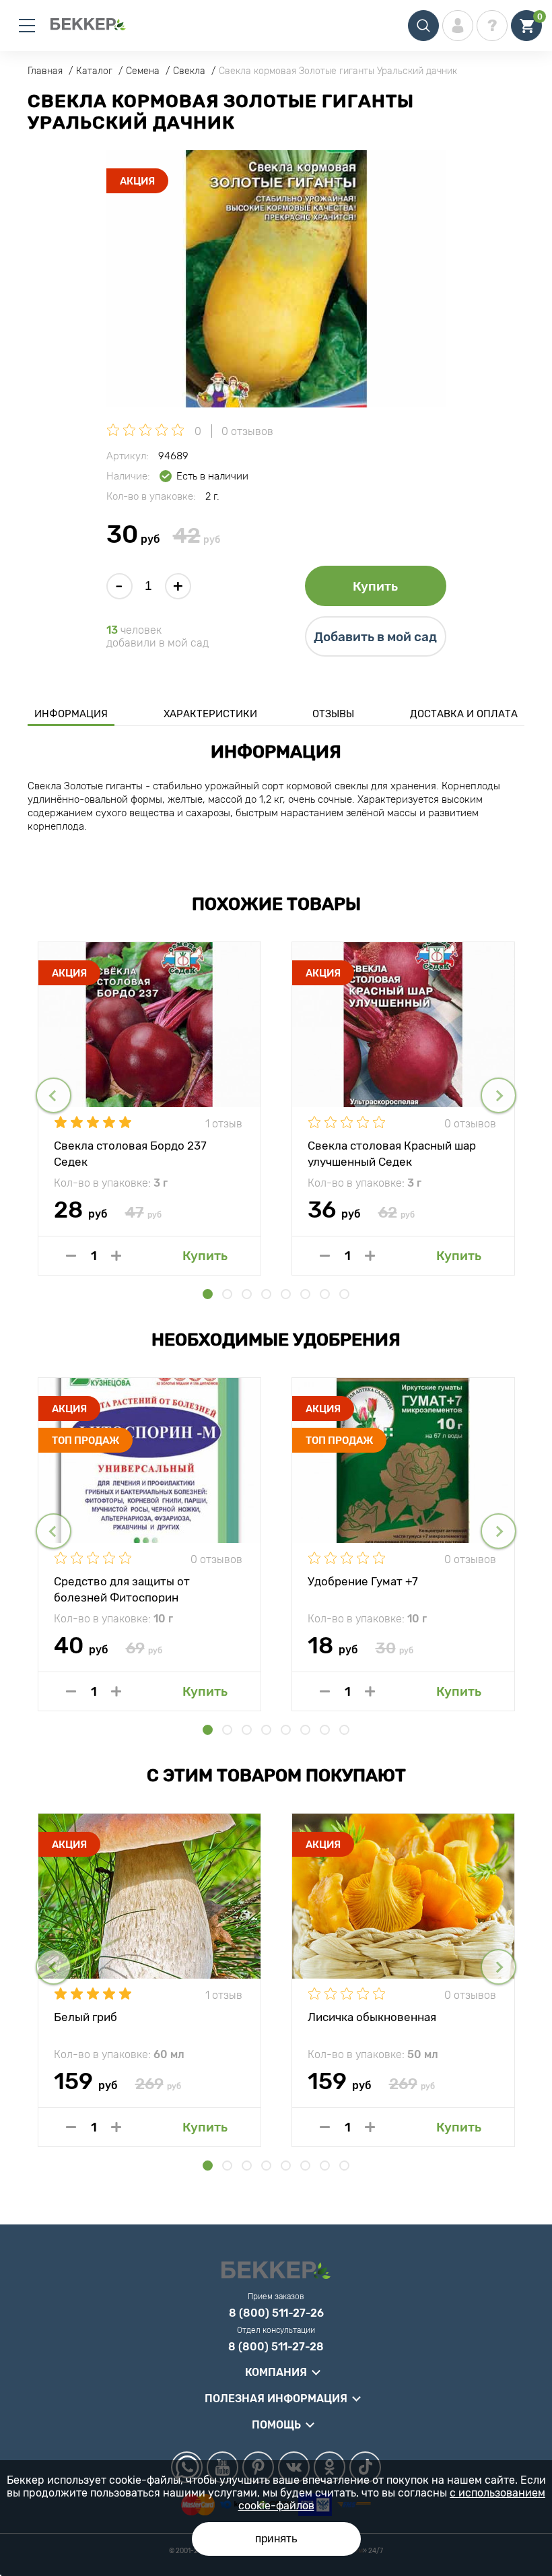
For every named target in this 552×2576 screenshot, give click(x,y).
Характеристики (210, 714)
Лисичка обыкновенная (372, 2017)
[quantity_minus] (71, 1256)
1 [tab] (208, 1294)
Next (498, 1095)
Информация (71, 714)
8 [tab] (344, 1294)
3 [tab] (247, 1294)
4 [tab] (266, 1294)
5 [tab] (286, 1294)
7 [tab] (325, 1294)
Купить (375, 586)
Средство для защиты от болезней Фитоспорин (122, 1589)
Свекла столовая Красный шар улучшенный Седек (392, 1153)
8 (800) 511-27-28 (276, 2347)
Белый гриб (85, 2017)
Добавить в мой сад (375, 637)
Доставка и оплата (464, 714)
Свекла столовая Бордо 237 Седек (130, 1153)
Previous (54, 1095)
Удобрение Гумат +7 (363, 1581)
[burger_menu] (27, 26)
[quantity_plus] (116, 1256)
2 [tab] (227, 1294)
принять (276, 2539)
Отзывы (333, 714)
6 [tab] (305, 1294)
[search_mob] (423, 26)
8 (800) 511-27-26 (276, 2313)
